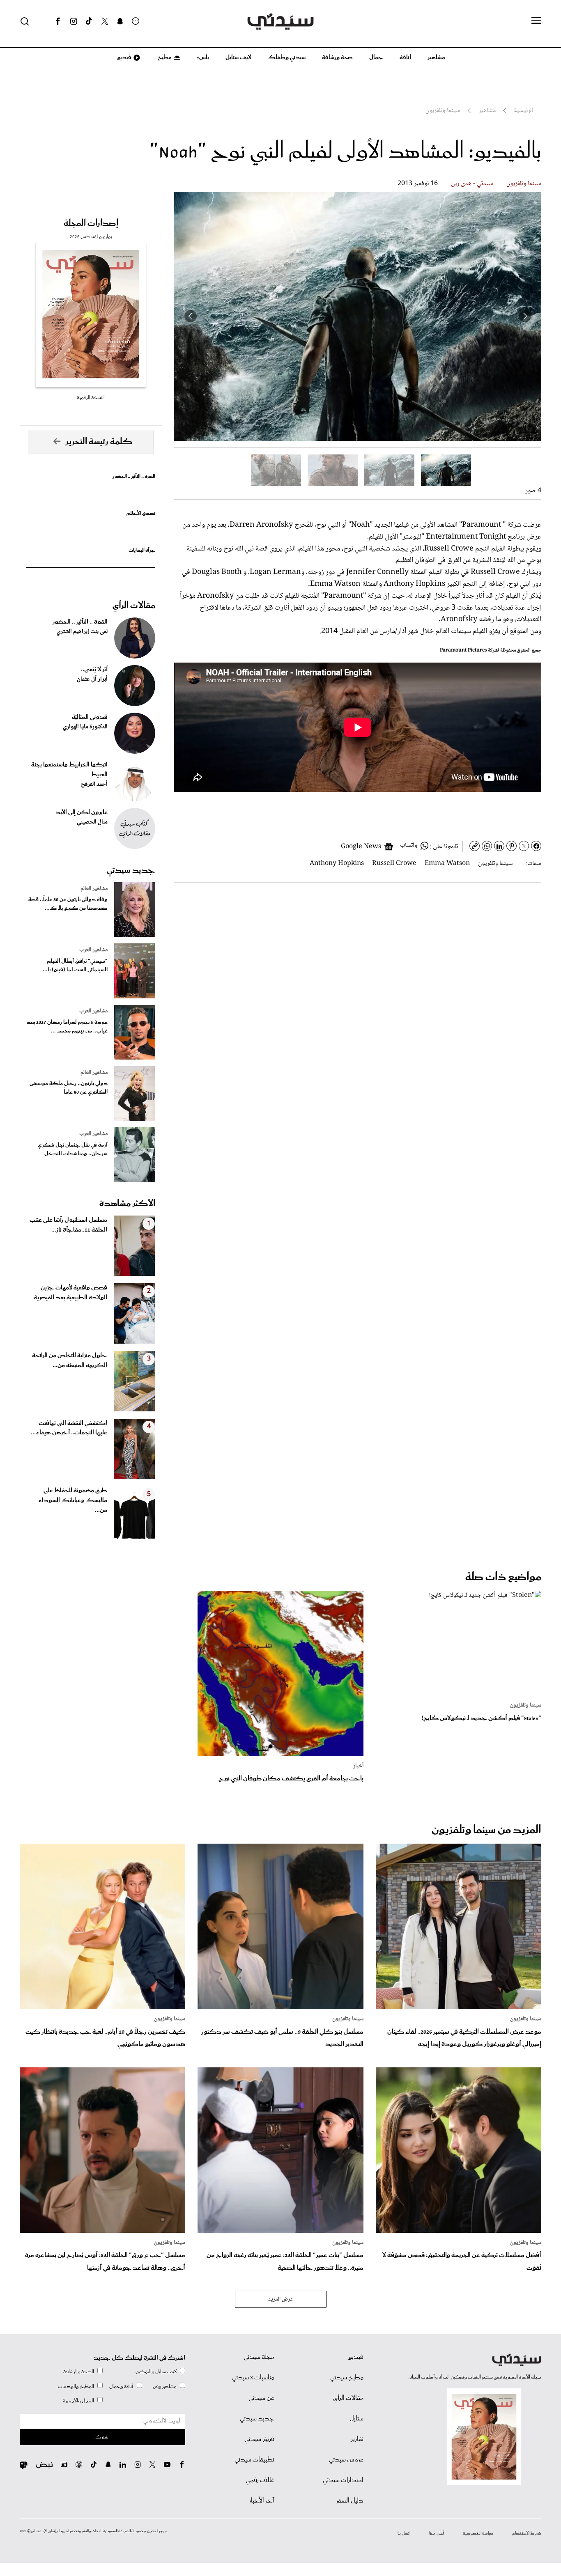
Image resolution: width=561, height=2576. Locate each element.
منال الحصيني (92, 822)
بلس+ (203, 57)
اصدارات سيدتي (343, 2480)
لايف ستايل (238, 57)
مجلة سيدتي (259, 2357)
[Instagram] (74, 21)
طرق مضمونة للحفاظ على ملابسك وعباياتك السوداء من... (73, 1500)
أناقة (405, 57)
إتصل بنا (404, 2533)
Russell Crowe (394, 864)
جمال (376, 57)
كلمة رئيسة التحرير (99, 442)
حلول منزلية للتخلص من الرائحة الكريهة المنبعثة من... (70, 1360)
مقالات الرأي (134, 606)
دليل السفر (350, 2501)
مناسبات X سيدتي (253, 2378)
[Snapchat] (120, 21)
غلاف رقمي (260, 2480)
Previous (525, 316)
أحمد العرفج (94, 784)
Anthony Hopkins (337, 864)
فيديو (124, 57)
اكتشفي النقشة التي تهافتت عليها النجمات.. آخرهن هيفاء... (69, 1428)
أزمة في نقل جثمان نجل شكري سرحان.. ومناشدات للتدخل (73, 1149)
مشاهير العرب (93, 950)
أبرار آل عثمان (92, 679)
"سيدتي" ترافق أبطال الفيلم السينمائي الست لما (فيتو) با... (75, 966)
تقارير (357, 2439)
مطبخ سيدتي (347, 2378)
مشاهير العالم (94, 889)
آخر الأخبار (262, 2501)
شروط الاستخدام (527, 2533)
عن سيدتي (261, 2398)
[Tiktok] (89, 21)
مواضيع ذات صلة (503, 1577)
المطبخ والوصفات (76, 2387)
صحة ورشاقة (337, 57)
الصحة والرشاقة (79, 2372)
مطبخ (164, 57)
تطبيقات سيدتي (254, 2460)
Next (191, 316)
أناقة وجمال (121, 2387)
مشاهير (436, 57)
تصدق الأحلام (141, 513)
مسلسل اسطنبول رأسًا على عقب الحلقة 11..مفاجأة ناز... (68, 1225)
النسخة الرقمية (91, 398)
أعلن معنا (437, 2533)
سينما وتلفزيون (524, 184)
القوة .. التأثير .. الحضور (134, 476)
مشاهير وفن (165, 2387)
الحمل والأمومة (78, 2401)
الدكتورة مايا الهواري (85, 727)
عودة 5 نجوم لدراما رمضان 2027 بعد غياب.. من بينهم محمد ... (67, 1027)
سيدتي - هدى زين (472, 184)
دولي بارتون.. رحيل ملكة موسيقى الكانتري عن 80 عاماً (69, 1088)
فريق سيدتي (259, 2439)
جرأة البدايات (142, 550)
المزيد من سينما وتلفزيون (486, 1830)
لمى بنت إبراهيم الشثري (82, 632)
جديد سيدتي (131, 870)
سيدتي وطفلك (287, 57)
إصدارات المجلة (91, 223)
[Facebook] (58, 21)
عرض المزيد (281, 2299)
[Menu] (536, 21)
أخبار (358, 1766)
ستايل (356, 2419)
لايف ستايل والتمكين (156, 2372)
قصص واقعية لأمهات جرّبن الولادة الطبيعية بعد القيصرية (70, 1293)
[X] (105, 21)
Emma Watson (447, 864)
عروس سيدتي (346, 2460)
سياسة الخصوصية (478, 2533)
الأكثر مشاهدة (127, 1204)
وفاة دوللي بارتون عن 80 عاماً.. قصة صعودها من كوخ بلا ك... (68, 904)
